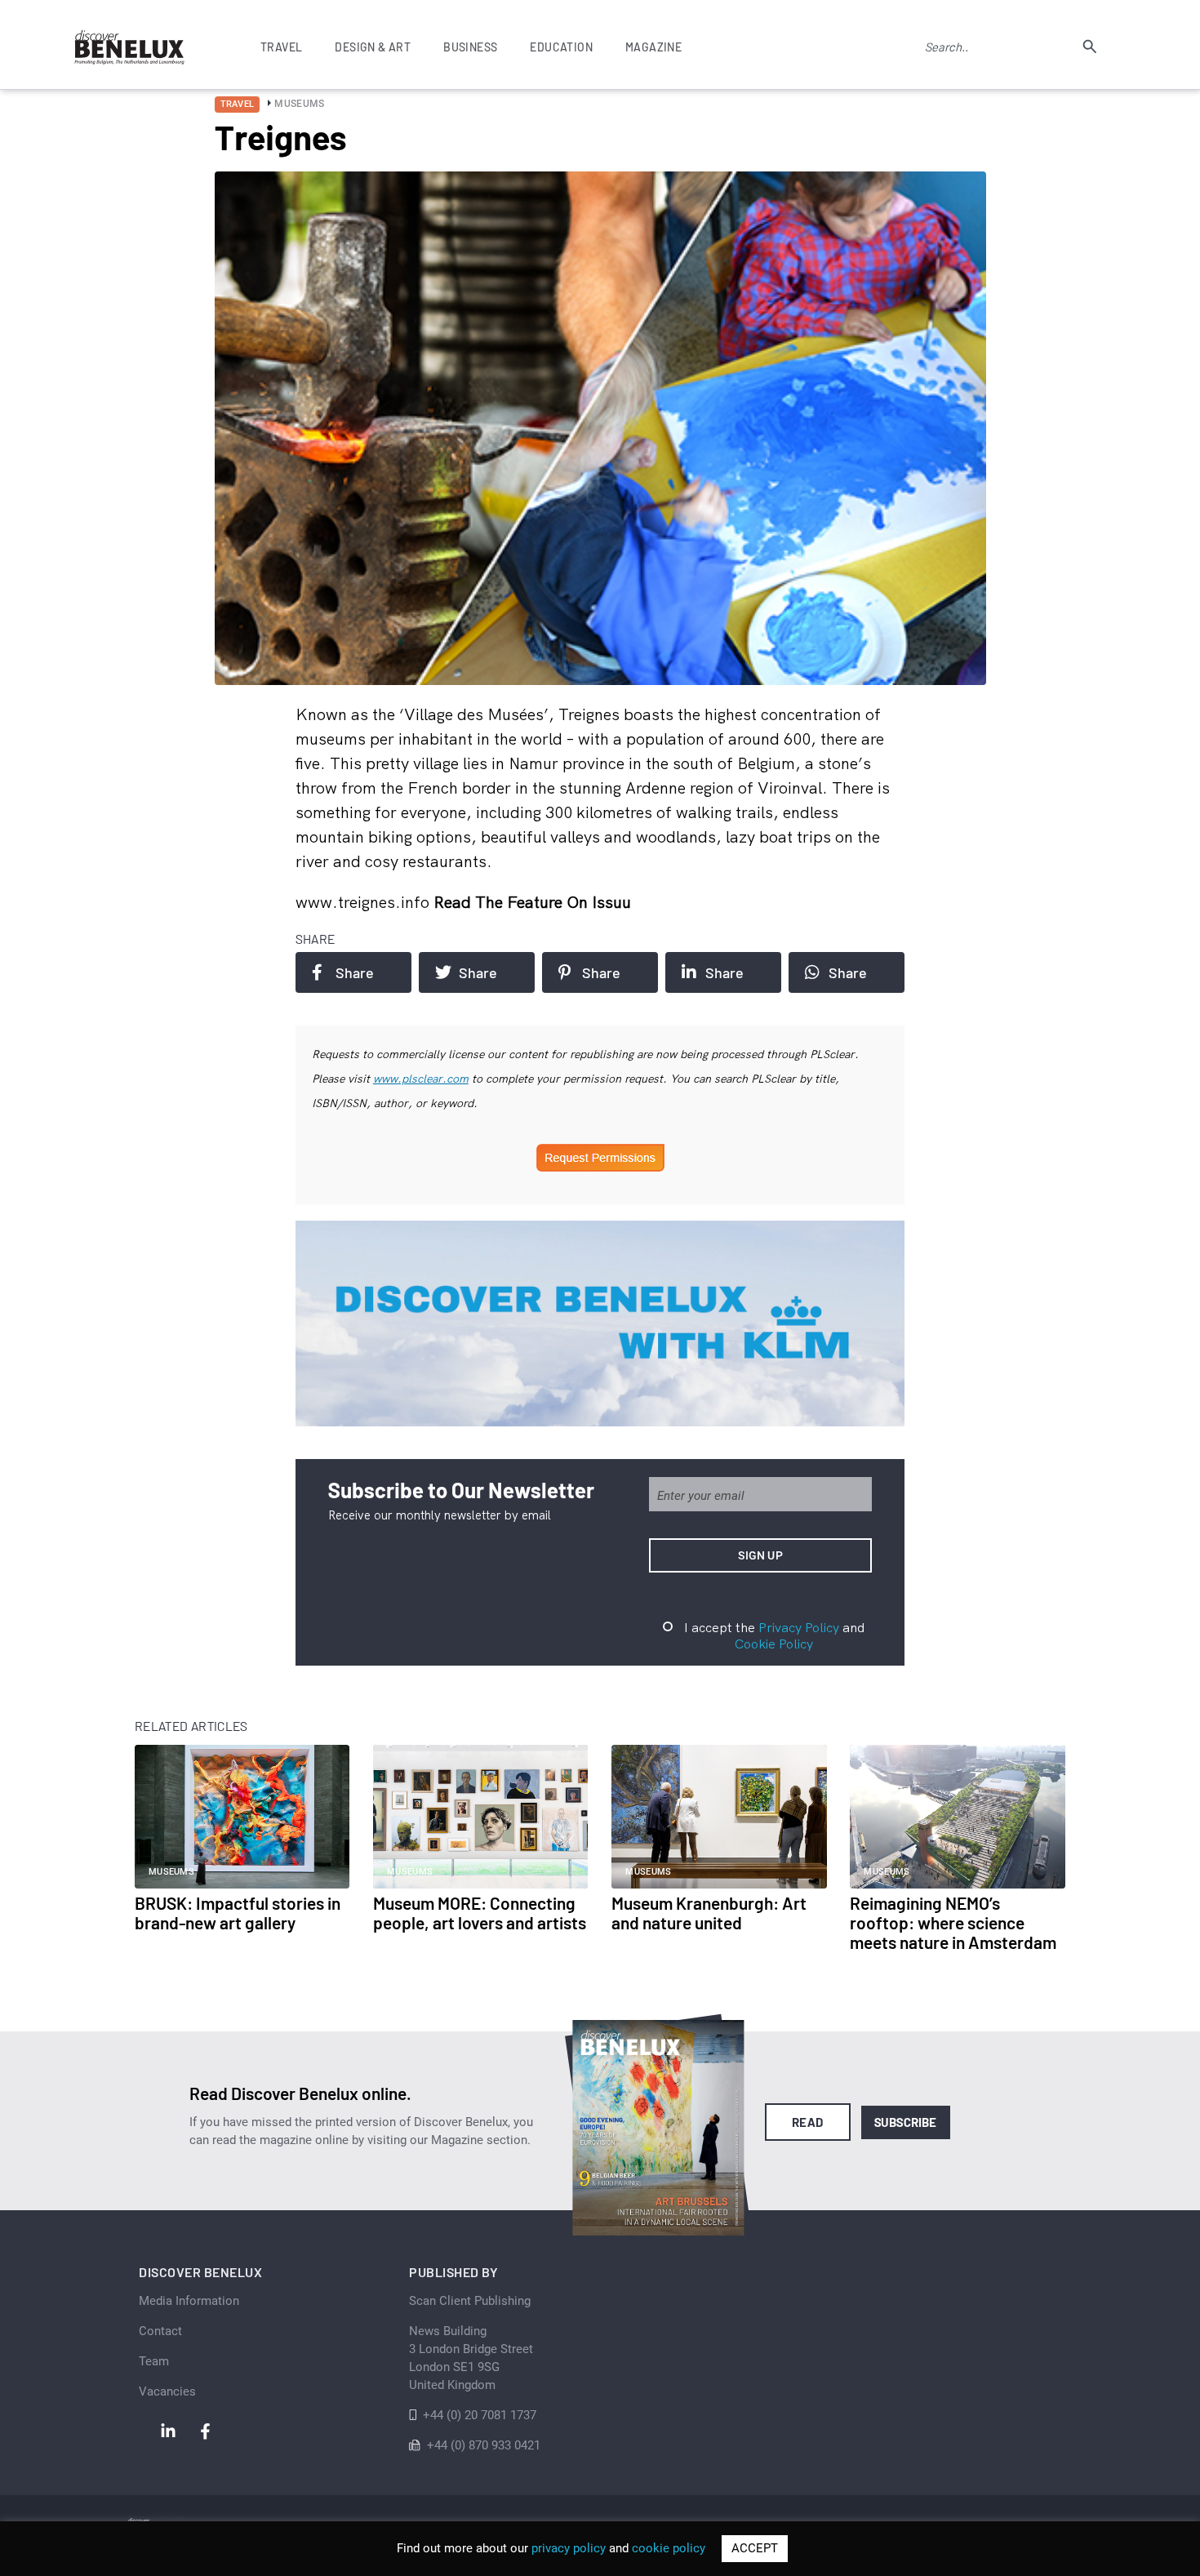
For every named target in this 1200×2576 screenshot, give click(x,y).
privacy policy (569, 2548)
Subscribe (906, 2122)
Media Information (189, 2301)
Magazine (653, 47)
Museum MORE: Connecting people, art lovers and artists (480, 1913)
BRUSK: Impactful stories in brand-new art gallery (238, 1913)
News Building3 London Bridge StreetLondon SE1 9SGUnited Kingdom (471, 2358)
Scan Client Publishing (470, 2301)
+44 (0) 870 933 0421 (484, 2445)
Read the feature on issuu (532, 902)
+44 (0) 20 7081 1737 (480, 2415)
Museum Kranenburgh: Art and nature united (709, 1913)
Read (808, 2122)
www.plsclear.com (421, 1079)
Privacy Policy (799, 1627)
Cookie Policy (774, 1644)
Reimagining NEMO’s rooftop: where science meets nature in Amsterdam (953, 1922)
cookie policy (669, 2548)
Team (154, 2361)
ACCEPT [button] (755, 2548)
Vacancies (167, 2391)
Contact (160, 2331)
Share (355, 972)
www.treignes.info (364, 902)
